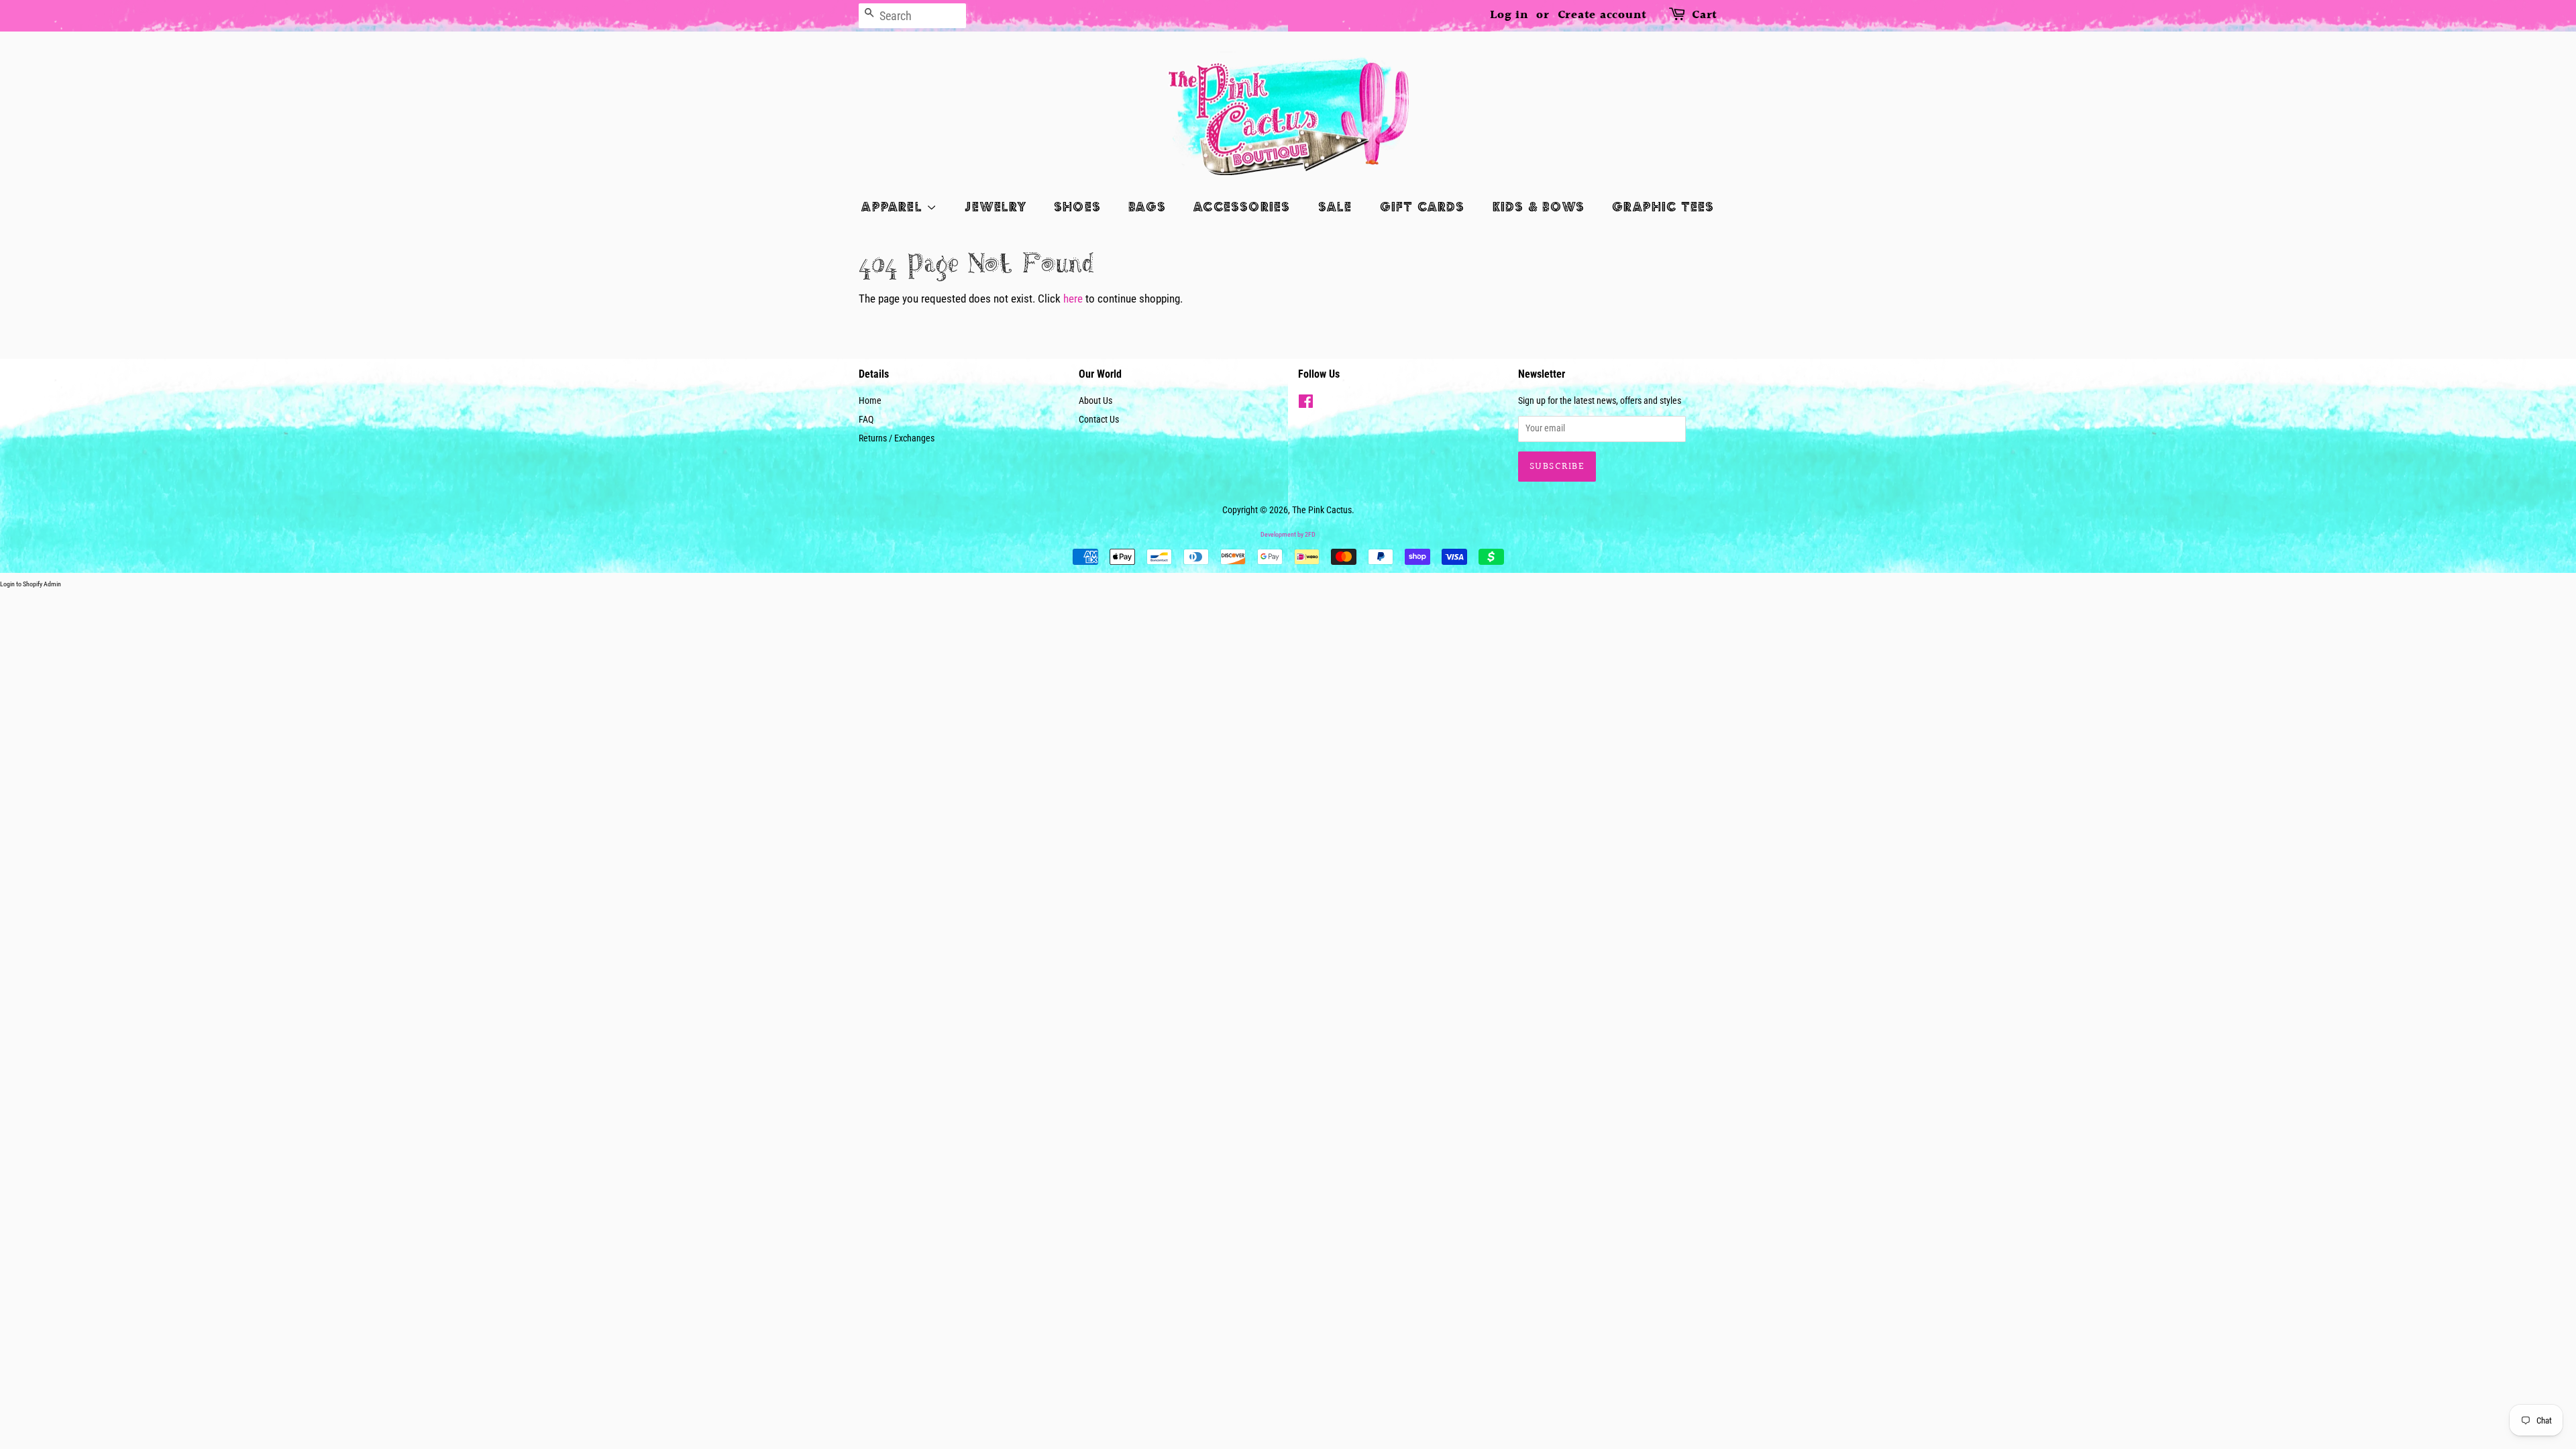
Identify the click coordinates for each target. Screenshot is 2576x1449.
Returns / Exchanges (897, 438)
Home (870, 401)
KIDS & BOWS (1539, 206)
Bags (1147, 206)
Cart (1705, 15)
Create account (1603, 15)
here (1073, 299)
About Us (1095, 401)
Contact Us (1099, 420)
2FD (1310, 534)
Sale (1335, 206)
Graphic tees (1663, 206)
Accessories (1242, 206)
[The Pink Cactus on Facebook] (1306, 404)
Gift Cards (1423, 206)
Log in (1509, 15)
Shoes (1077, 206)
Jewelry (995, 206)
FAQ (866, 420)
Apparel (894, 206)
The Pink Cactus (1322, 510)
